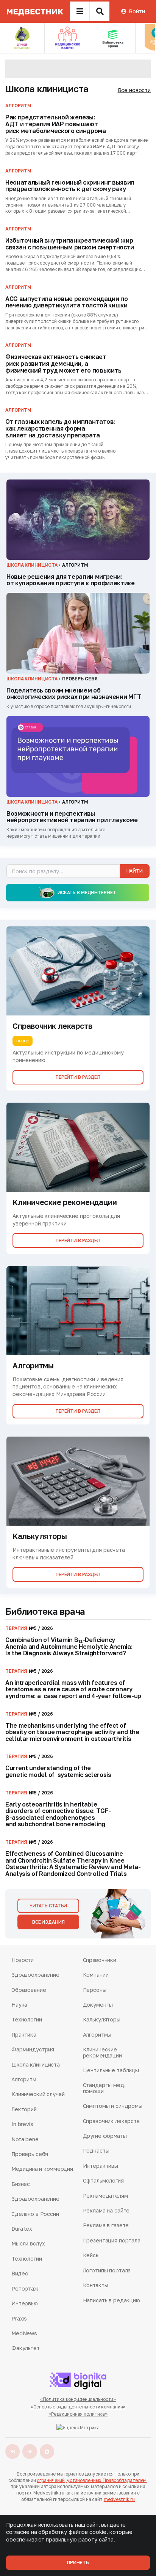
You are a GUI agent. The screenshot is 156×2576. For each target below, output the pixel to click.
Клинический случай (38, 2094)
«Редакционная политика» (78, 2414)
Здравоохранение (35, 1975)
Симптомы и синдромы (113, 2106)
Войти (137, 11)
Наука (19, 2005)
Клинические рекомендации (102, 2052)
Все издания (48, 1922)
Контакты (96, 2285)
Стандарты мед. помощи (104, 2088)
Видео (20, 2273)
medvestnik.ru (119, 2499)
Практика (24, 2035)
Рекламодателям (105, 2196)
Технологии (27, 2019)
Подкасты (96, 2151)
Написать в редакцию (112, 2300)
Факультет (26, 2348)
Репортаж (25, 2288)
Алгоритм (24, 2079)
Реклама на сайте (106, 2210)
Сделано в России (35, 2214)
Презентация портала (112, 2240)
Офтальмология (103, 2180)
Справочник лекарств (111, 2121)
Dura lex (22, 2229)
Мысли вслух (28, 2243)
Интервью (25, 2303)
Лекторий (24, 2109)
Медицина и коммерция (42, 2169)
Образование (29, 1990)
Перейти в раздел (78, 1077)
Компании (96, 1975)
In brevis (22, 2124)
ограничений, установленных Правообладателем (92, 2480)
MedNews (24, 2333)
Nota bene (25, 2139)
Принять (78, 2563)
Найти (135, 871)
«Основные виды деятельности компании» (78, 2407)
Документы (98, 2005)
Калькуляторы (102, 2019)
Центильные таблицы (111, 2070)
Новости (23, 1960)
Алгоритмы (97, 2035)
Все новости (134, 90)
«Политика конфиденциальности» (78, 2399)
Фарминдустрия (33, 2049)
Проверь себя (30, 2154)
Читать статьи (48, 1906)
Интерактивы (101, 2166)
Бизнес (21, 2184)
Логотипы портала (107, 2270)
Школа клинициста (47, 89)
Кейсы (91, 2255)
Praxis (19, 2318)
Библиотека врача (45, 1611)
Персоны (95, 1990)
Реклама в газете (106, 2225)
